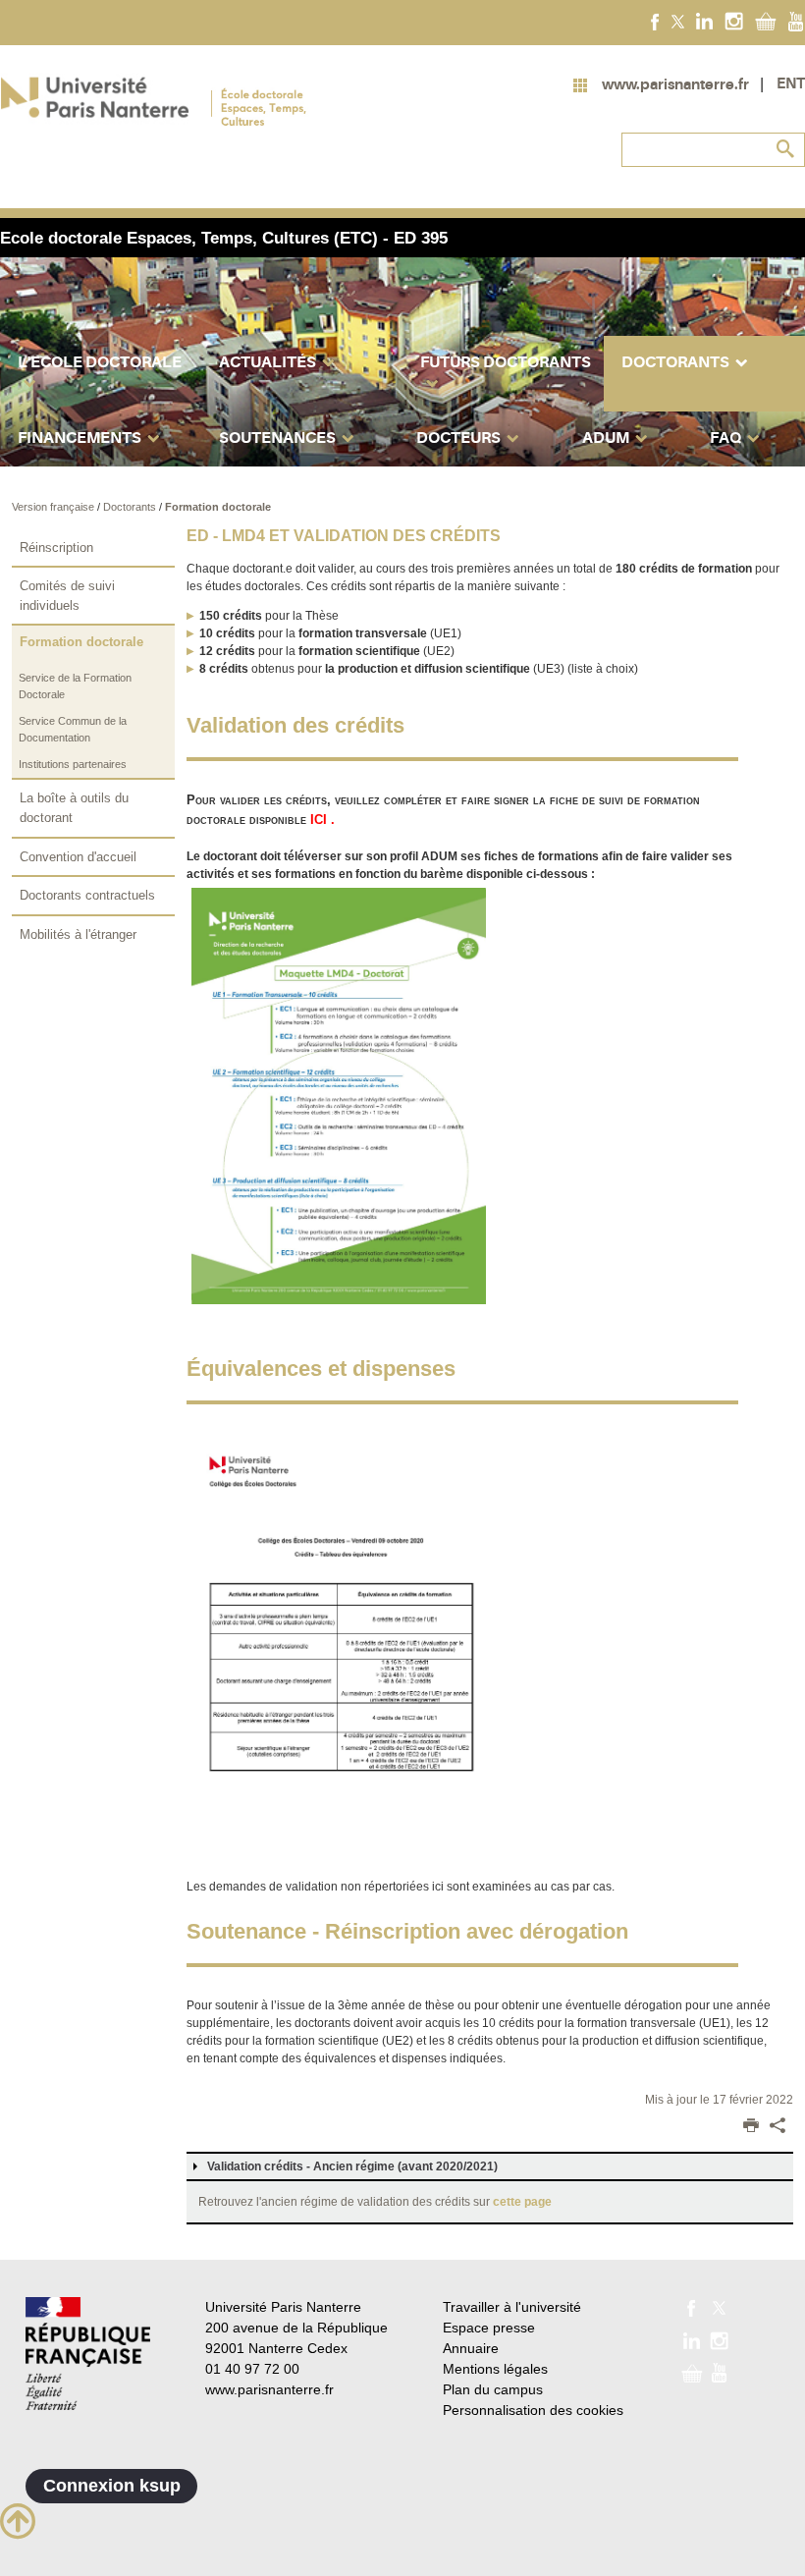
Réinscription (56, 548)
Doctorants (131, 507)
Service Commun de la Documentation (73, 729)
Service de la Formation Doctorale (75, 686)
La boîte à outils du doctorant (74, 808)
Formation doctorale (218, 507)
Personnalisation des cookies (533, 2410)
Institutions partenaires (73, 764)
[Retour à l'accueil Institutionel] (88, 2354)
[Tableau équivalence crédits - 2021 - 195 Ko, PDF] (339, 1646)
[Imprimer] (751, 2127)
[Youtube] (796, 21)
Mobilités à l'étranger (78, 934)
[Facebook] (655, 21)
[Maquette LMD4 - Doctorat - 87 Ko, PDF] (339, 1095)
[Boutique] (766, 21)
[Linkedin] (704, 21)
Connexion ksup (112, 2486)
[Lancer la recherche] (785, 149)
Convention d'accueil (78, 857)
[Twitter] (678, 21)
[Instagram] (734, 21)
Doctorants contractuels (87, 895)
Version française (54, 507)
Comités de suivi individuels (67, 596)
